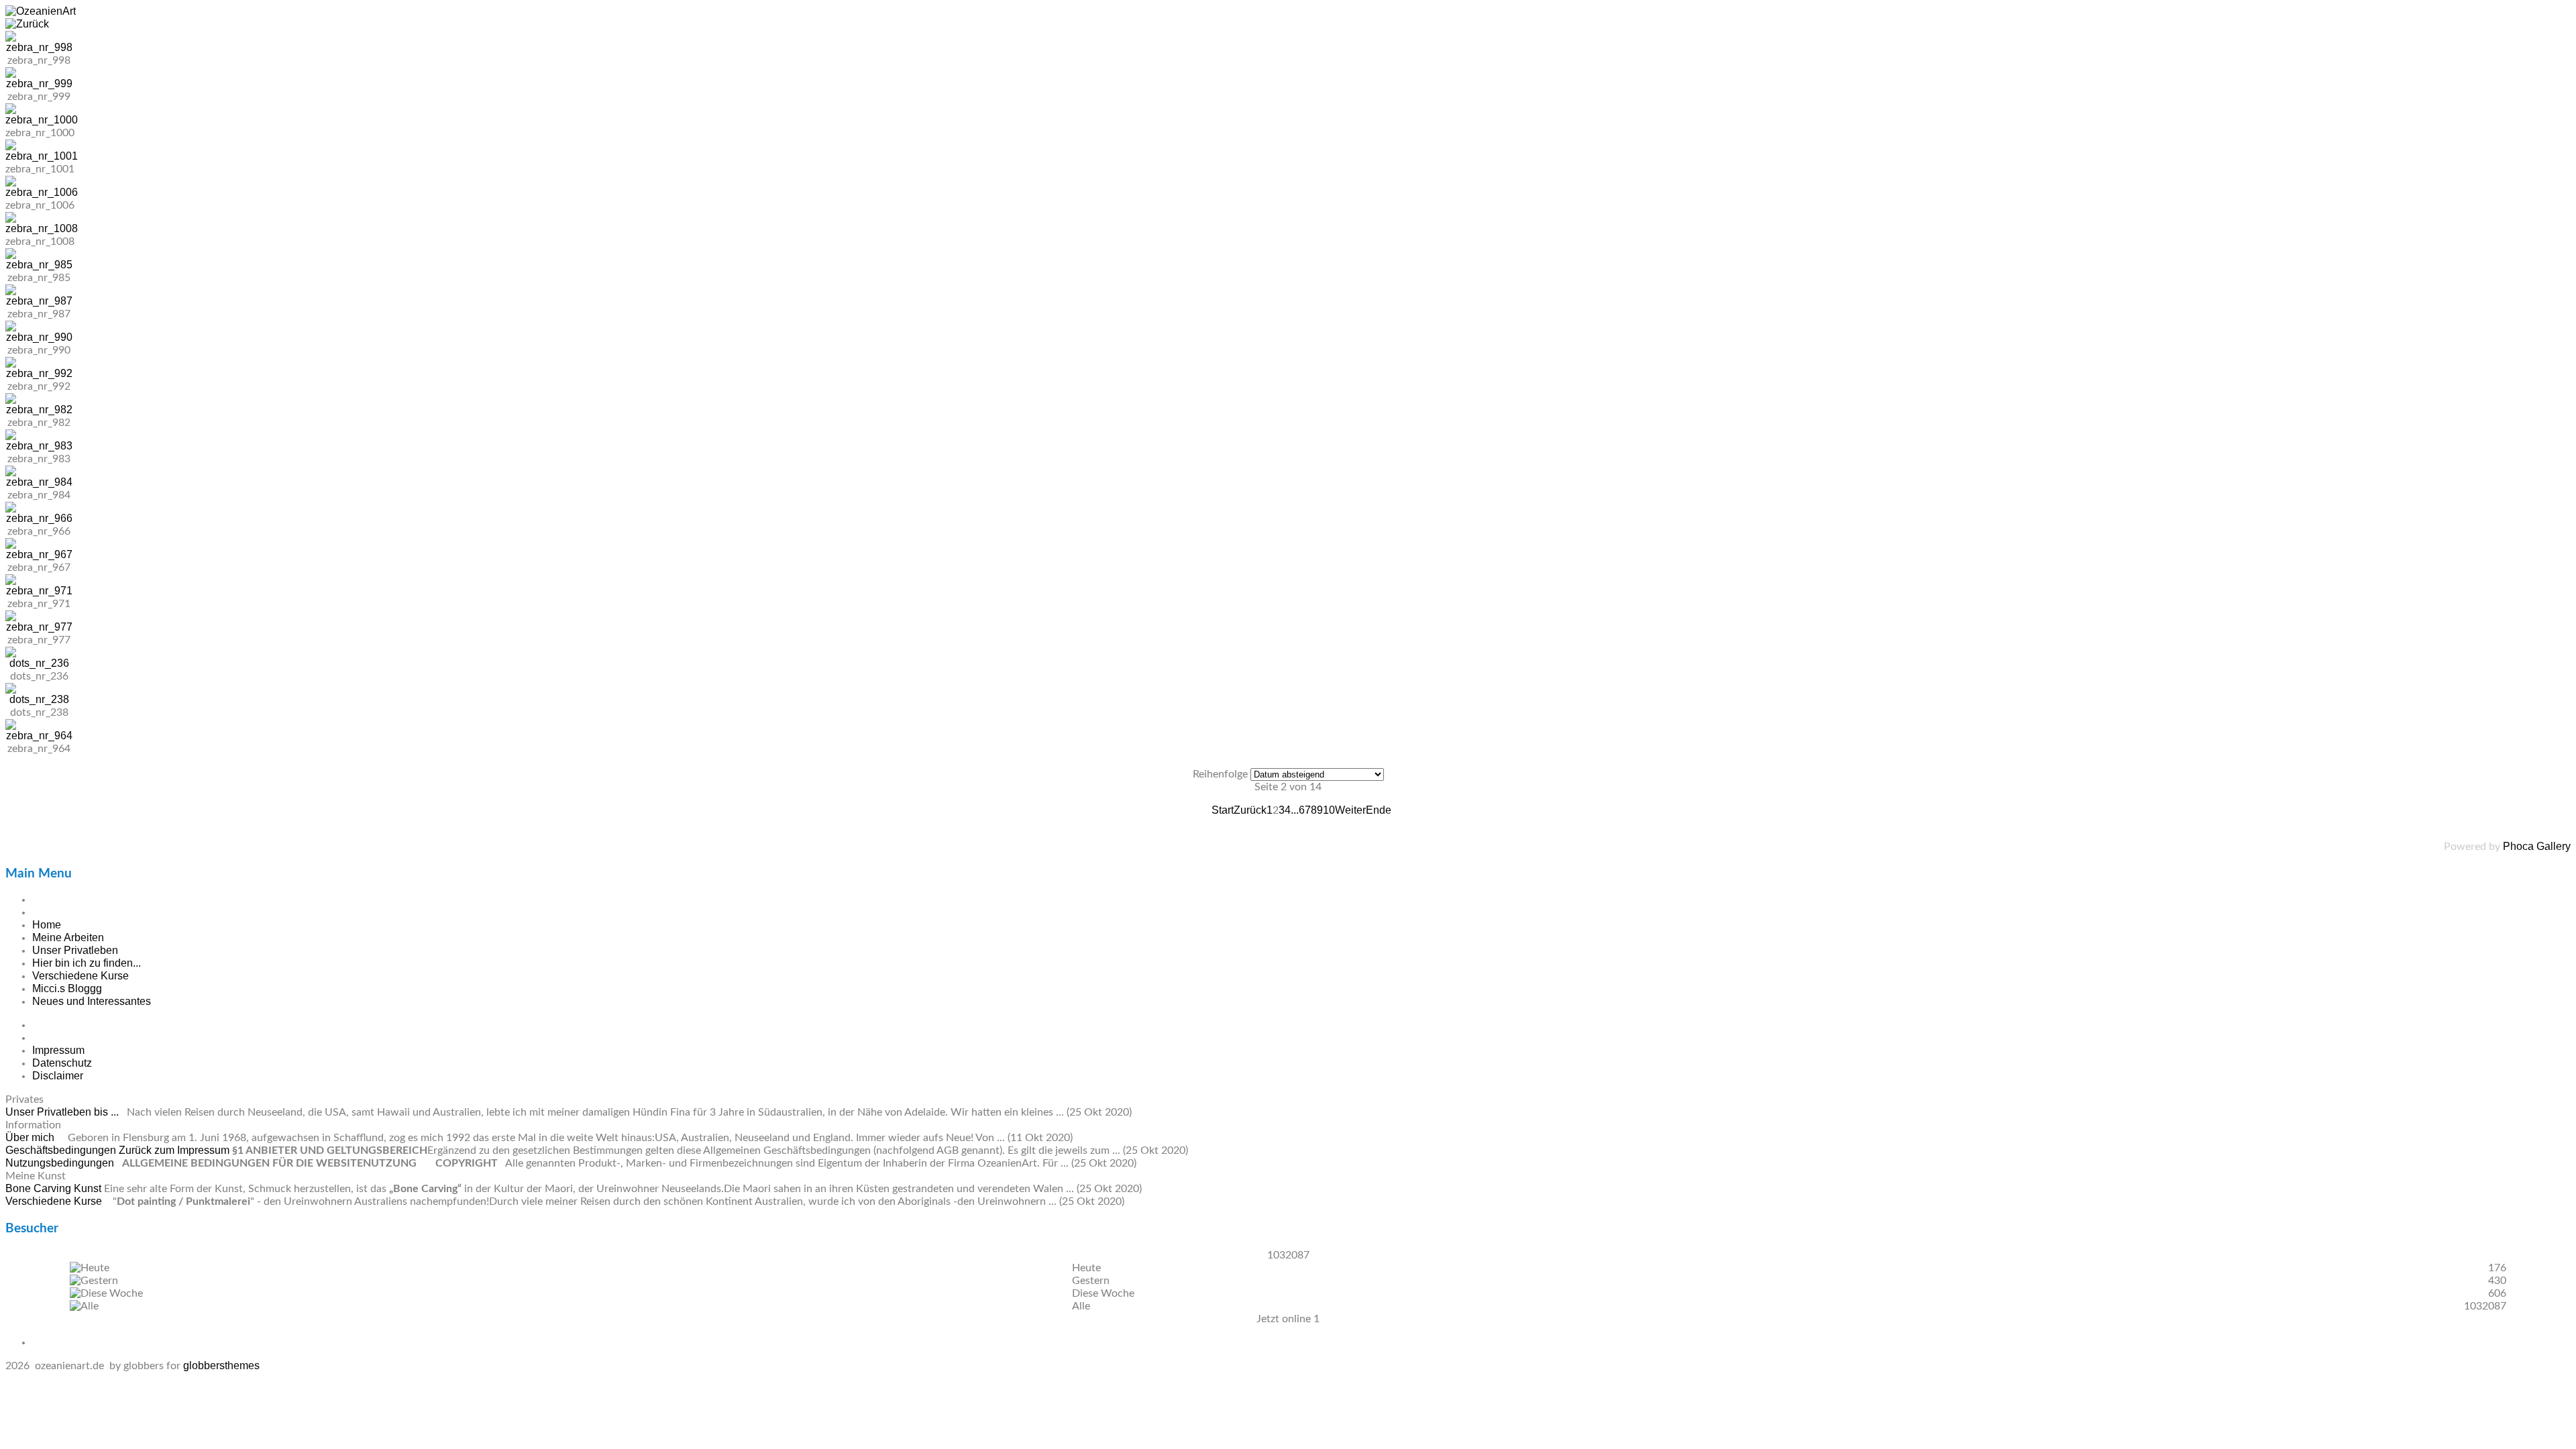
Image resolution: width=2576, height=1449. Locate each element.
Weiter (1350, 810)
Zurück (1250, 810)
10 (1329, 810)
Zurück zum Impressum (174, 1150)
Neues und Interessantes (92, 1001)
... (1295, 810)
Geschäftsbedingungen (62, 1150)
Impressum (58, 1050)
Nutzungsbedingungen (61, 1163)
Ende (1379, 810)
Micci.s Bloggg (67, 988)
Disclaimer (58, 1076)
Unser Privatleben (75, 950)
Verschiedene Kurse (80, 976)
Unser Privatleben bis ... (63, 1112)
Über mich (31, 1137)
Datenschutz (62, 1063)
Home (47, 925)
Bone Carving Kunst (55, 1188)
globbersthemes (221, 1365)
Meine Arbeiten (68, 937)
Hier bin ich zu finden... (87, 963)
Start (1223, 810)
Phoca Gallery (2537, 846)
